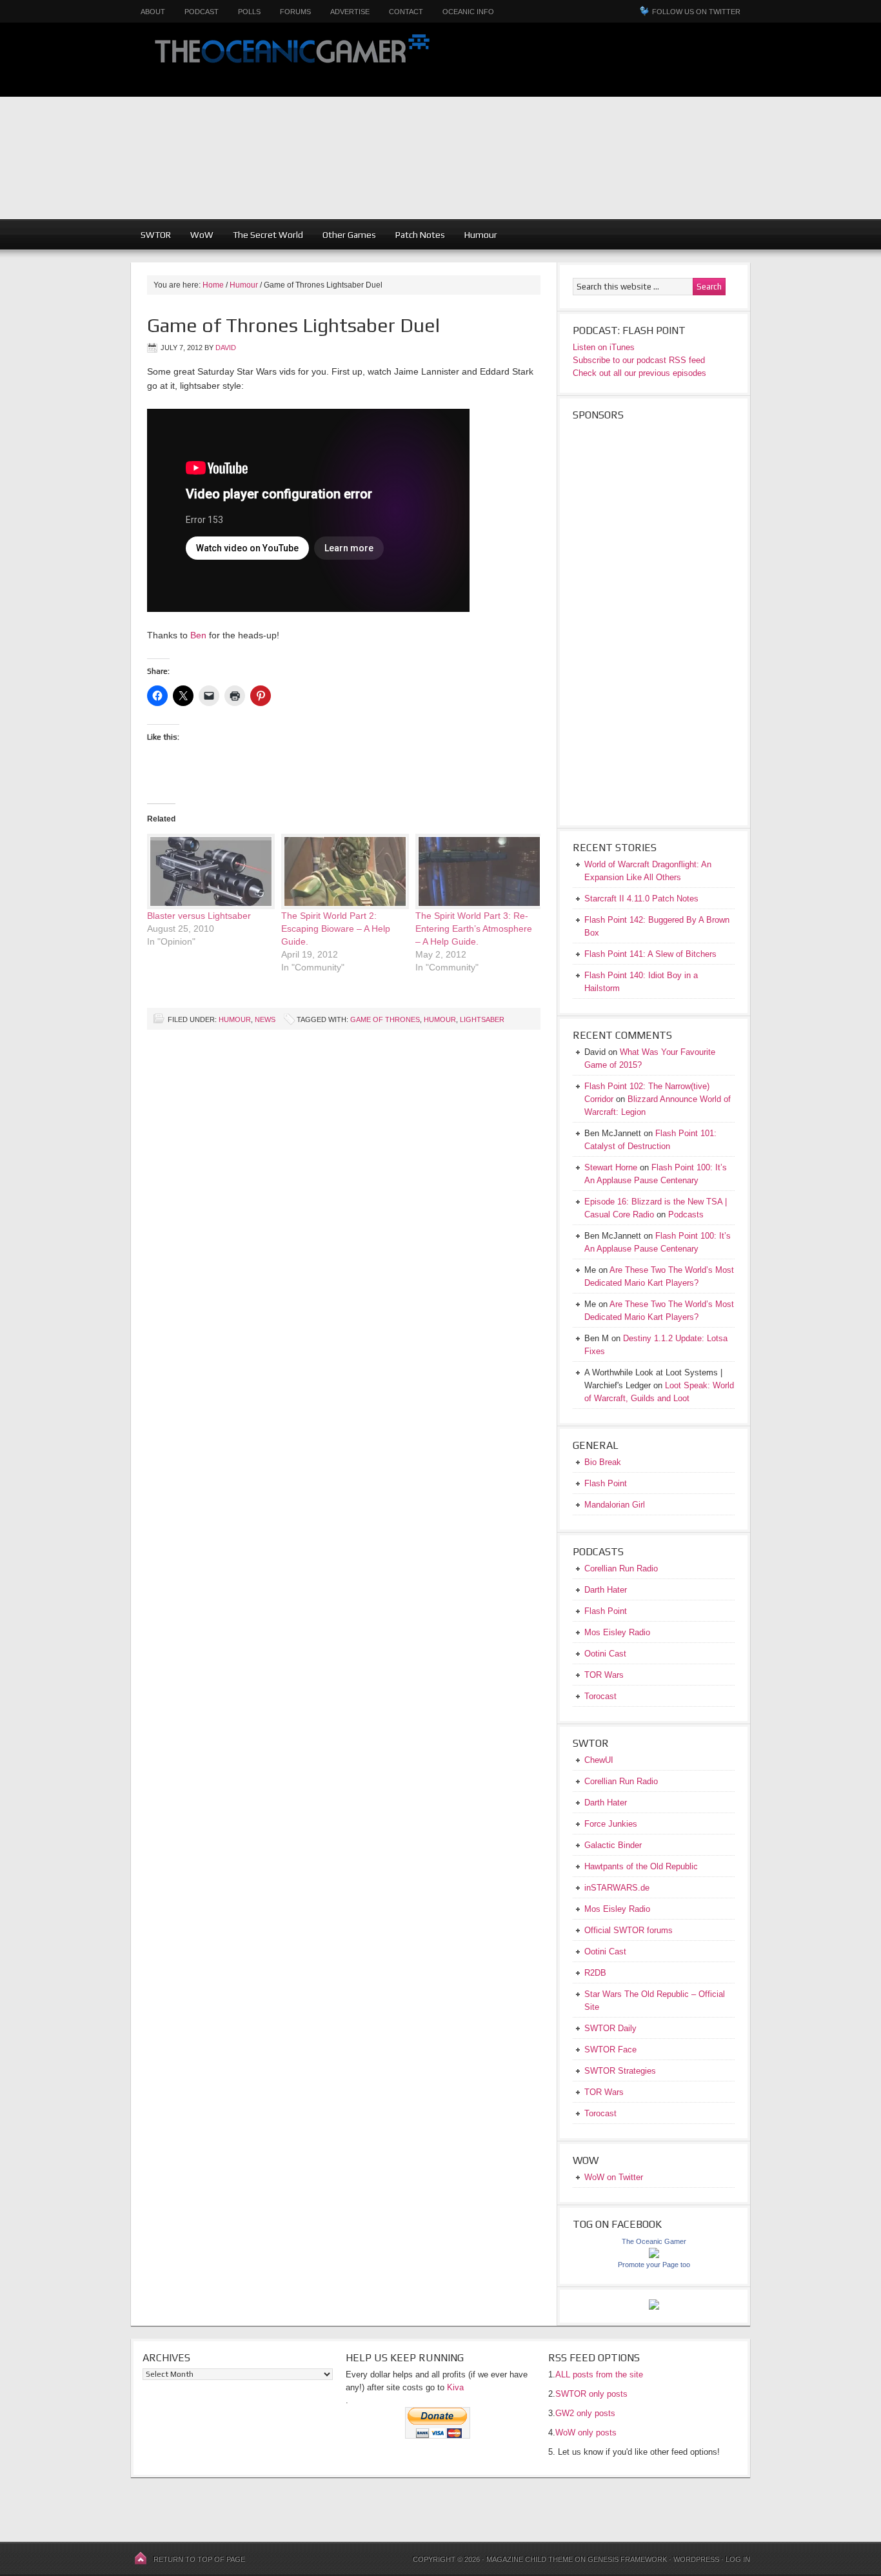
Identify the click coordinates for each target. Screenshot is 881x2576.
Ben (198, 635)
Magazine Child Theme (530, 2559)
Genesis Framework (627, 2559)
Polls (249, 12)
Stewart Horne (611, 1167)
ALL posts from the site (599, 2374)
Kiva (455, 2387)
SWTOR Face (610, 2050)
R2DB (595, 1973)
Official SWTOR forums (629, 1930)
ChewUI (599, 1760)
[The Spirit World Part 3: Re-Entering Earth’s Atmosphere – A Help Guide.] (476, 871)
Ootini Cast (605, 1654)
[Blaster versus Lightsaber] (208, 871)
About (153, 12)
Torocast (600, 1696)
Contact (406, 12)
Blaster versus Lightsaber (199, 916)
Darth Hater (606, 1590)
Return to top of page (199, 2559)
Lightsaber (482, 1019)
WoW (202, 235)
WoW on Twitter (614, 2177)
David (226, 348)
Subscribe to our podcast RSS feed (639, 360)
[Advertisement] (665, 129)
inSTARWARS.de (617, 1888)
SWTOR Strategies (620, 2071)
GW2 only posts (585, 2413)
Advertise (350, 12)
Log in (738, 2559)
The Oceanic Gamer (289, 60)
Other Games (349, 235)
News (265, 1019)
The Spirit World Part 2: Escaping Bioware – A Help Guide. (336, 929)
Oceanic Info (468, 12)
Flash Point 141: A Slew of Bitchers (650, 954)
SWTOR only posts (591, 2394)
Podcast (202, 12)
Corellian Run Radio (621, 1568)
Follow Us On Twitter (696, 12)
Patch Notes (420, 235)
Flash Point (606, 1483)
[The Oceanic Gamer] (654, 2255)
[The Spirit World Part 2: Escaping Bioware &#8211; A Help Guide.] (342, 871)
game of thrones (385, 1019)
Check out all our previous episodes (639, 373)
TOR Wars (604, 1675)
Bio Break (603, 1462)
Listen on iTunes (604, 347)
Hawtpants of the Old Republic (641, 1866)
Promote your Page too (654, 2265)
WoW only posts (586, 2433)
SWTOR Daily (610, 2028)
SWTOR (156, 235)
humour (440, 1019)
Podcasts (686, 1214)
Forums (295, 12)
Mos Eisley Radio (617, 1632)
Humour (481, 235)
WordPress (696, 2559)
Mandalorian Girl (615, 1505)
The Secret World (268, 235)
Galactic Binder (613, 1845)
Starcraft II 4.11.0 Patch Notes (641, 899)
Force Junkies (611, 1824)
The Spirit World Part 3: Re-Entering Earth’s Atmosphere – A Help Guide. (474, 929)
